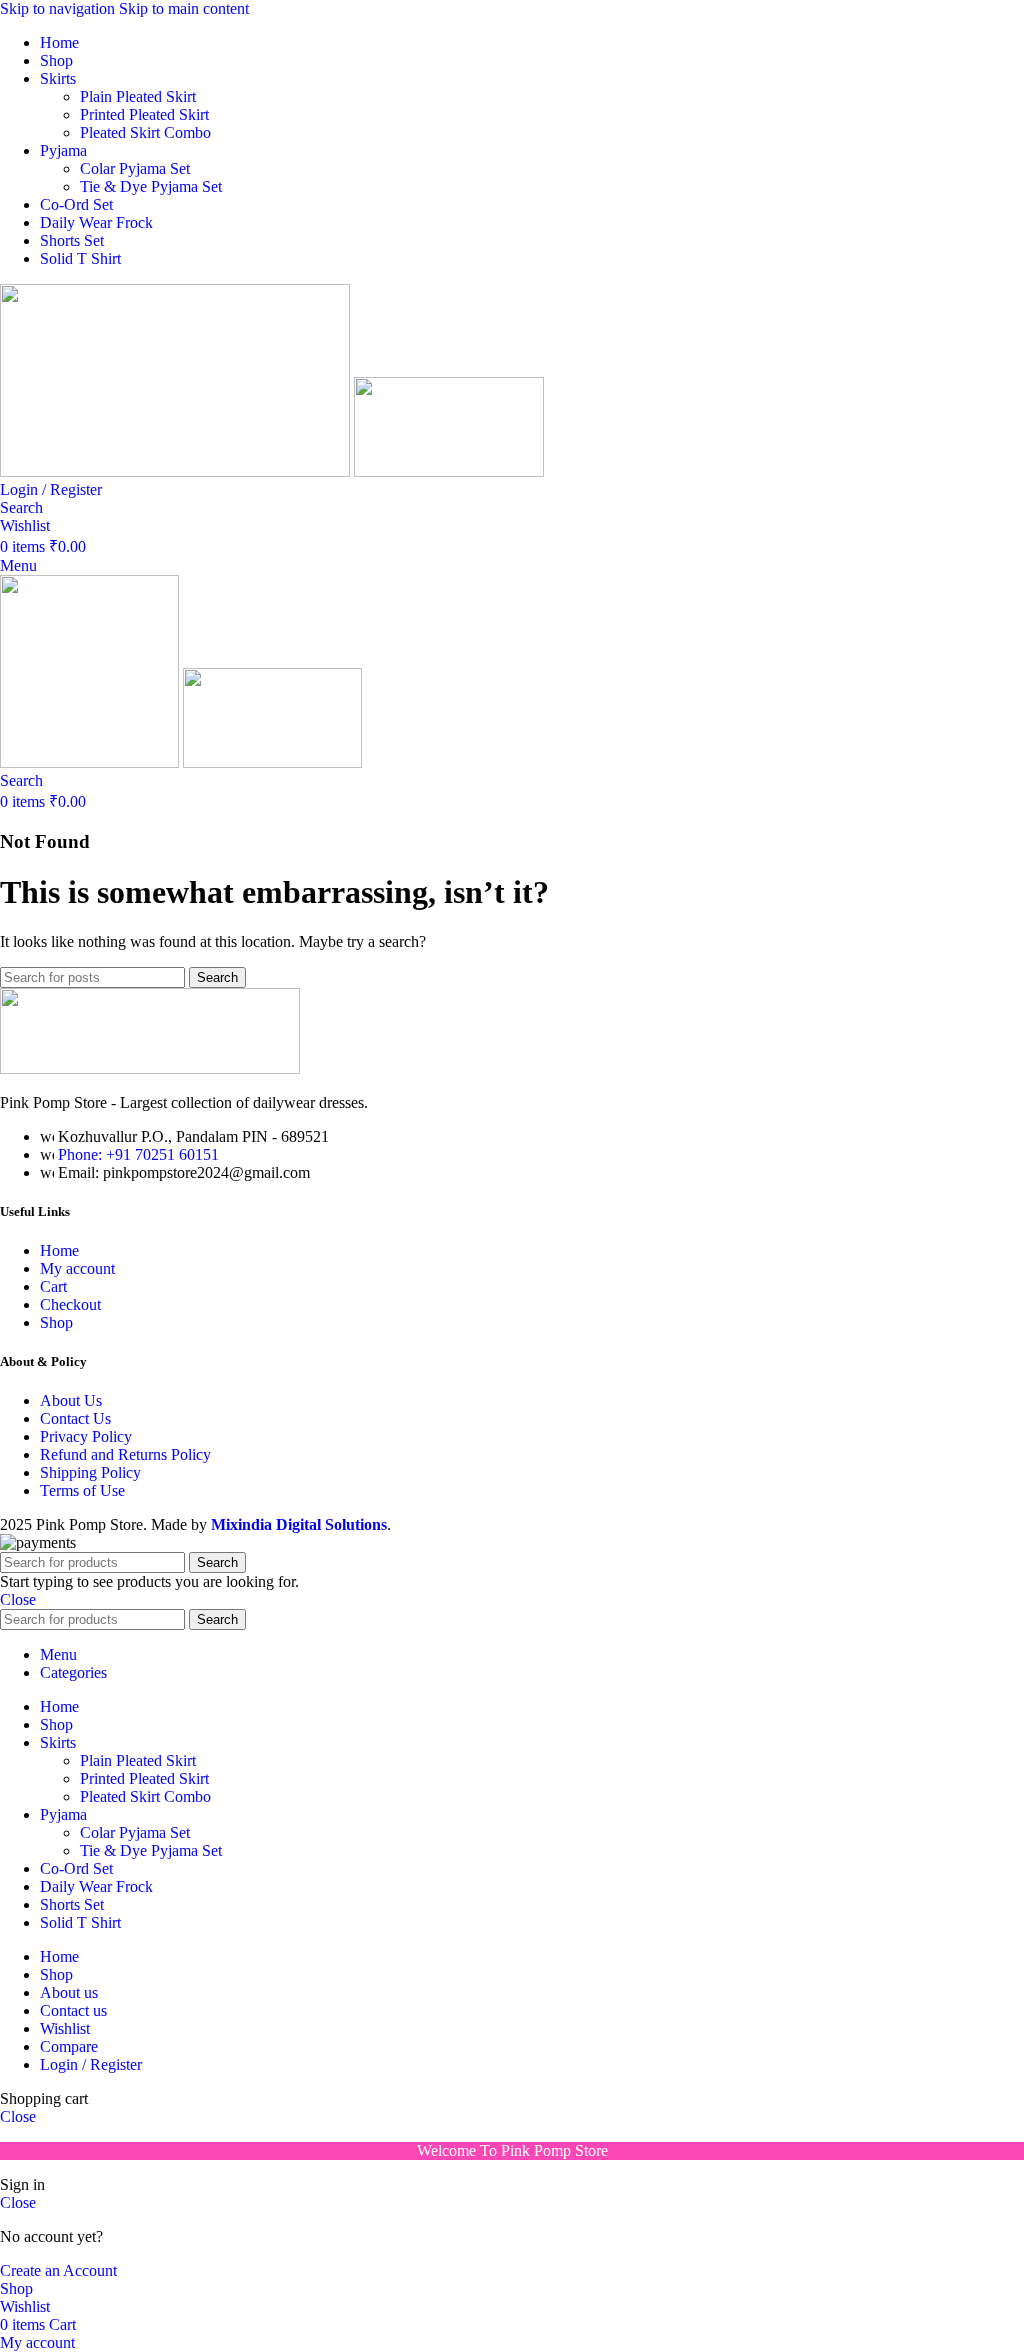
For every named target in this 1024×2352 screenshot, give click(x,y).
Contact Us (75, 1418)
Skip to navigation (59, 8)
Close (18, 1599)
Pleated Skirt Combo (145, 132)
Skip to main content (184, 8)
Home (59, 1250)
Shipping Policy (90, 1472)
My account (77, 1268)
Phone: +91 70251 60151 (138, 1154)
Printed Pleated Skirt (144, 114)
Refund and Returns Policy (125, 1454)
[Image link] (150, 1068)
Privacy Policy (86, 1436)
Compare (69, 2046)
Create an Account (58, 2270)
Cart (53, 1286)
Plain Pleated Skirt (138, 96)
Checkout (70, 1304)
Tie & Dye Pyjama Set (151, 186)
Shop (56, 1322)
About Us (71, 1400)
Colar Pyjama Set (135, 168)
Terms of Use (82, 1490)
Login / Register (91, 2064)
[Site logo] (177, 471)
